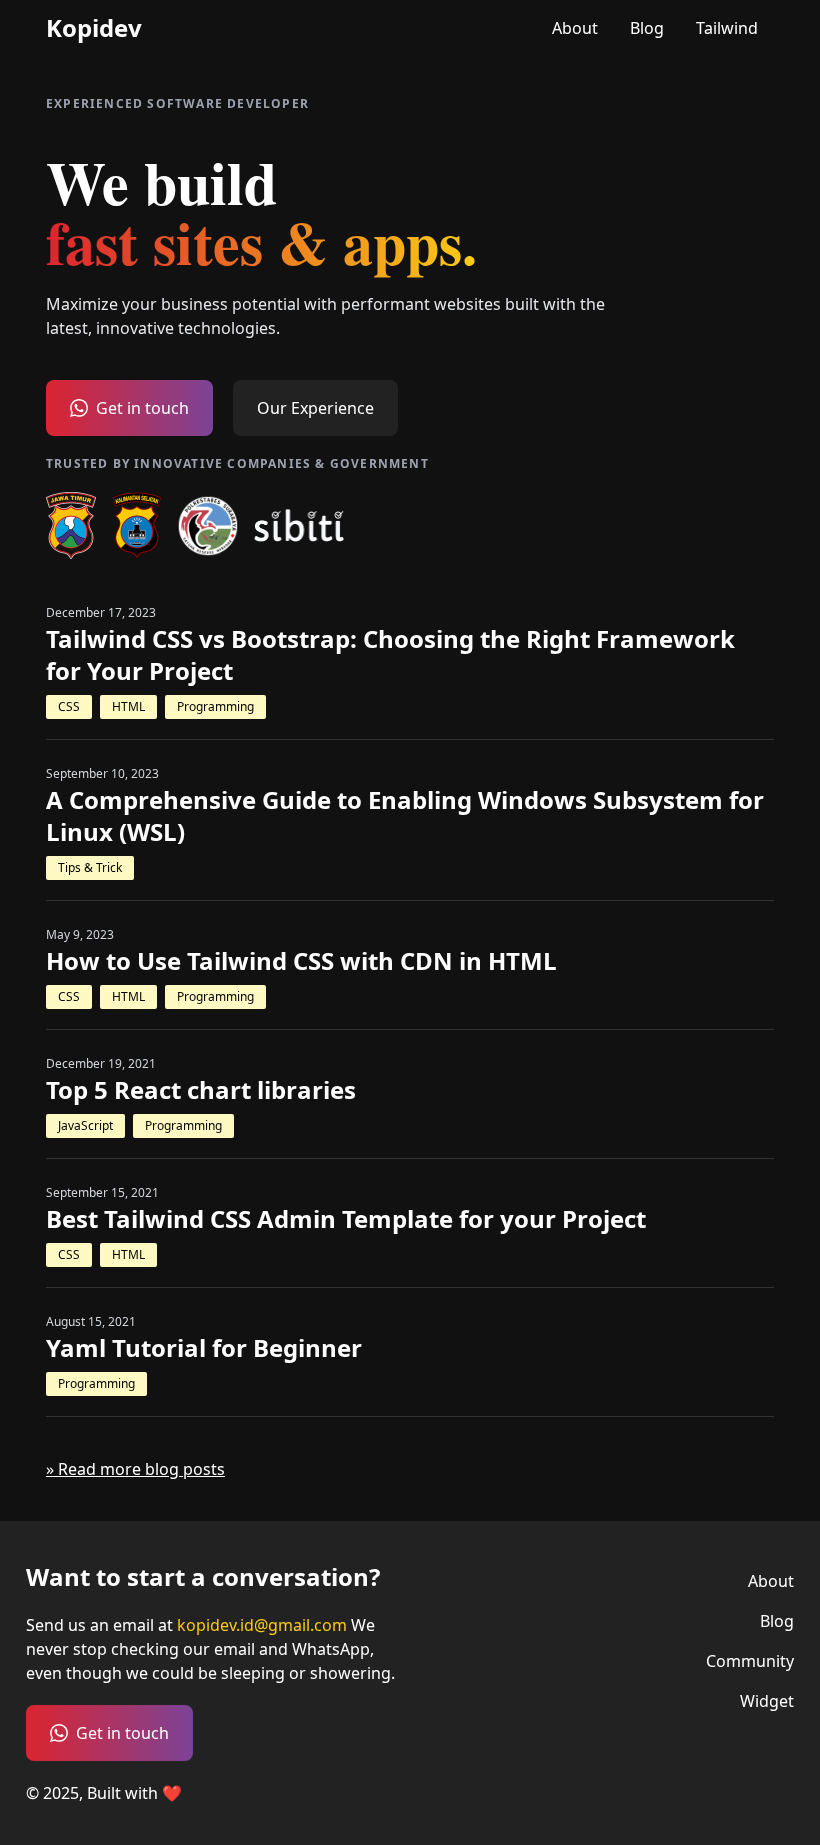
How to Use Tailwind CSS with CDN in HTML (301, 961)
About (575, 28)
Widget (767, 1701)
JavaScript (85, 1125)
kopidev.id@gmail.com (262, 1625)
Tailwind (727, 28)
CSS (69, 706)
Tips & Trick (90, 867)
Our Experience (315, 408)
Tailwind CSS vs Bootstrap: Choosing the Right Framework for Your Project (390, 655)
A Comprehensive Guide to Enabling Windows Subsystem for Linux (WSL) (405, 816)
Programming (215, 706)
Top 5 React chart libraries (201, 1090)
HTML (128, 706)
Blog (647, 28)
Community (750, 1661)
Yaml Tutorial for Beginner (204, 1348)
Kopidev (94, 28)
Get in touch (142, 408)
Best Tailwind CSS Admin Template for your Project (346, 1219)
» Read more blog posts (135, 1469)
